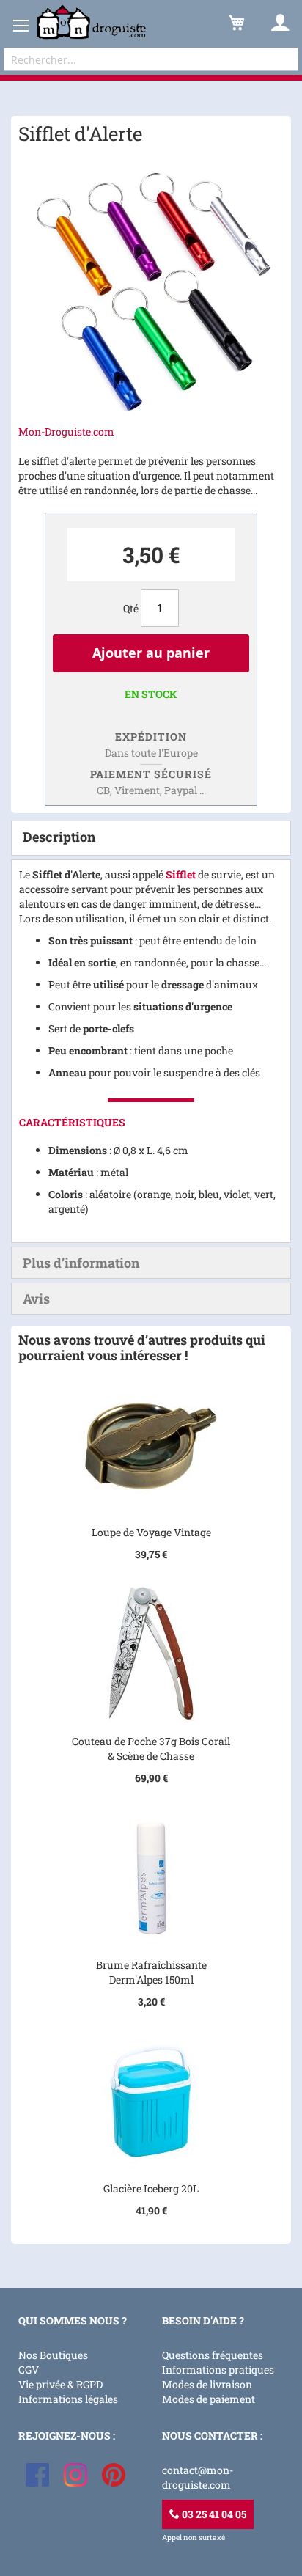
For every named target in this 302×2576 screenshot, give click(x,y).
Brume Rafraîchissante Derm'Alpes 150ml (151, 1972)
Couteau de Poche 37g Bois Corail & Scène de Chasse (151, 1748)
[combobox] (151, 59)
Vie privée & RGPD (60, 2384)
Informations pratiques (218, 2370)
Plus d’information (81, 1263)
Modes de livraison (207, 2384)
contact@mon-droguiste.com (198, 2477)
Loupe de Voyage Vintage (151, 1532)
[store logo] (92, 22)
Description (59, 837)
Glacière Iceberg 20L (151, 2188)
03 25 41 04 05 (213, 2514)
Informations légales (68, 2399)
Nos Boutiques (53, 2355)
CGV (29, 2370)
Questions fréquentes (213, 2355)
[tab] (151, 838)
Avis (36, 1299)
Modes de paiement (209, 2399)
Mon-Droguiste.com (66, 432)
